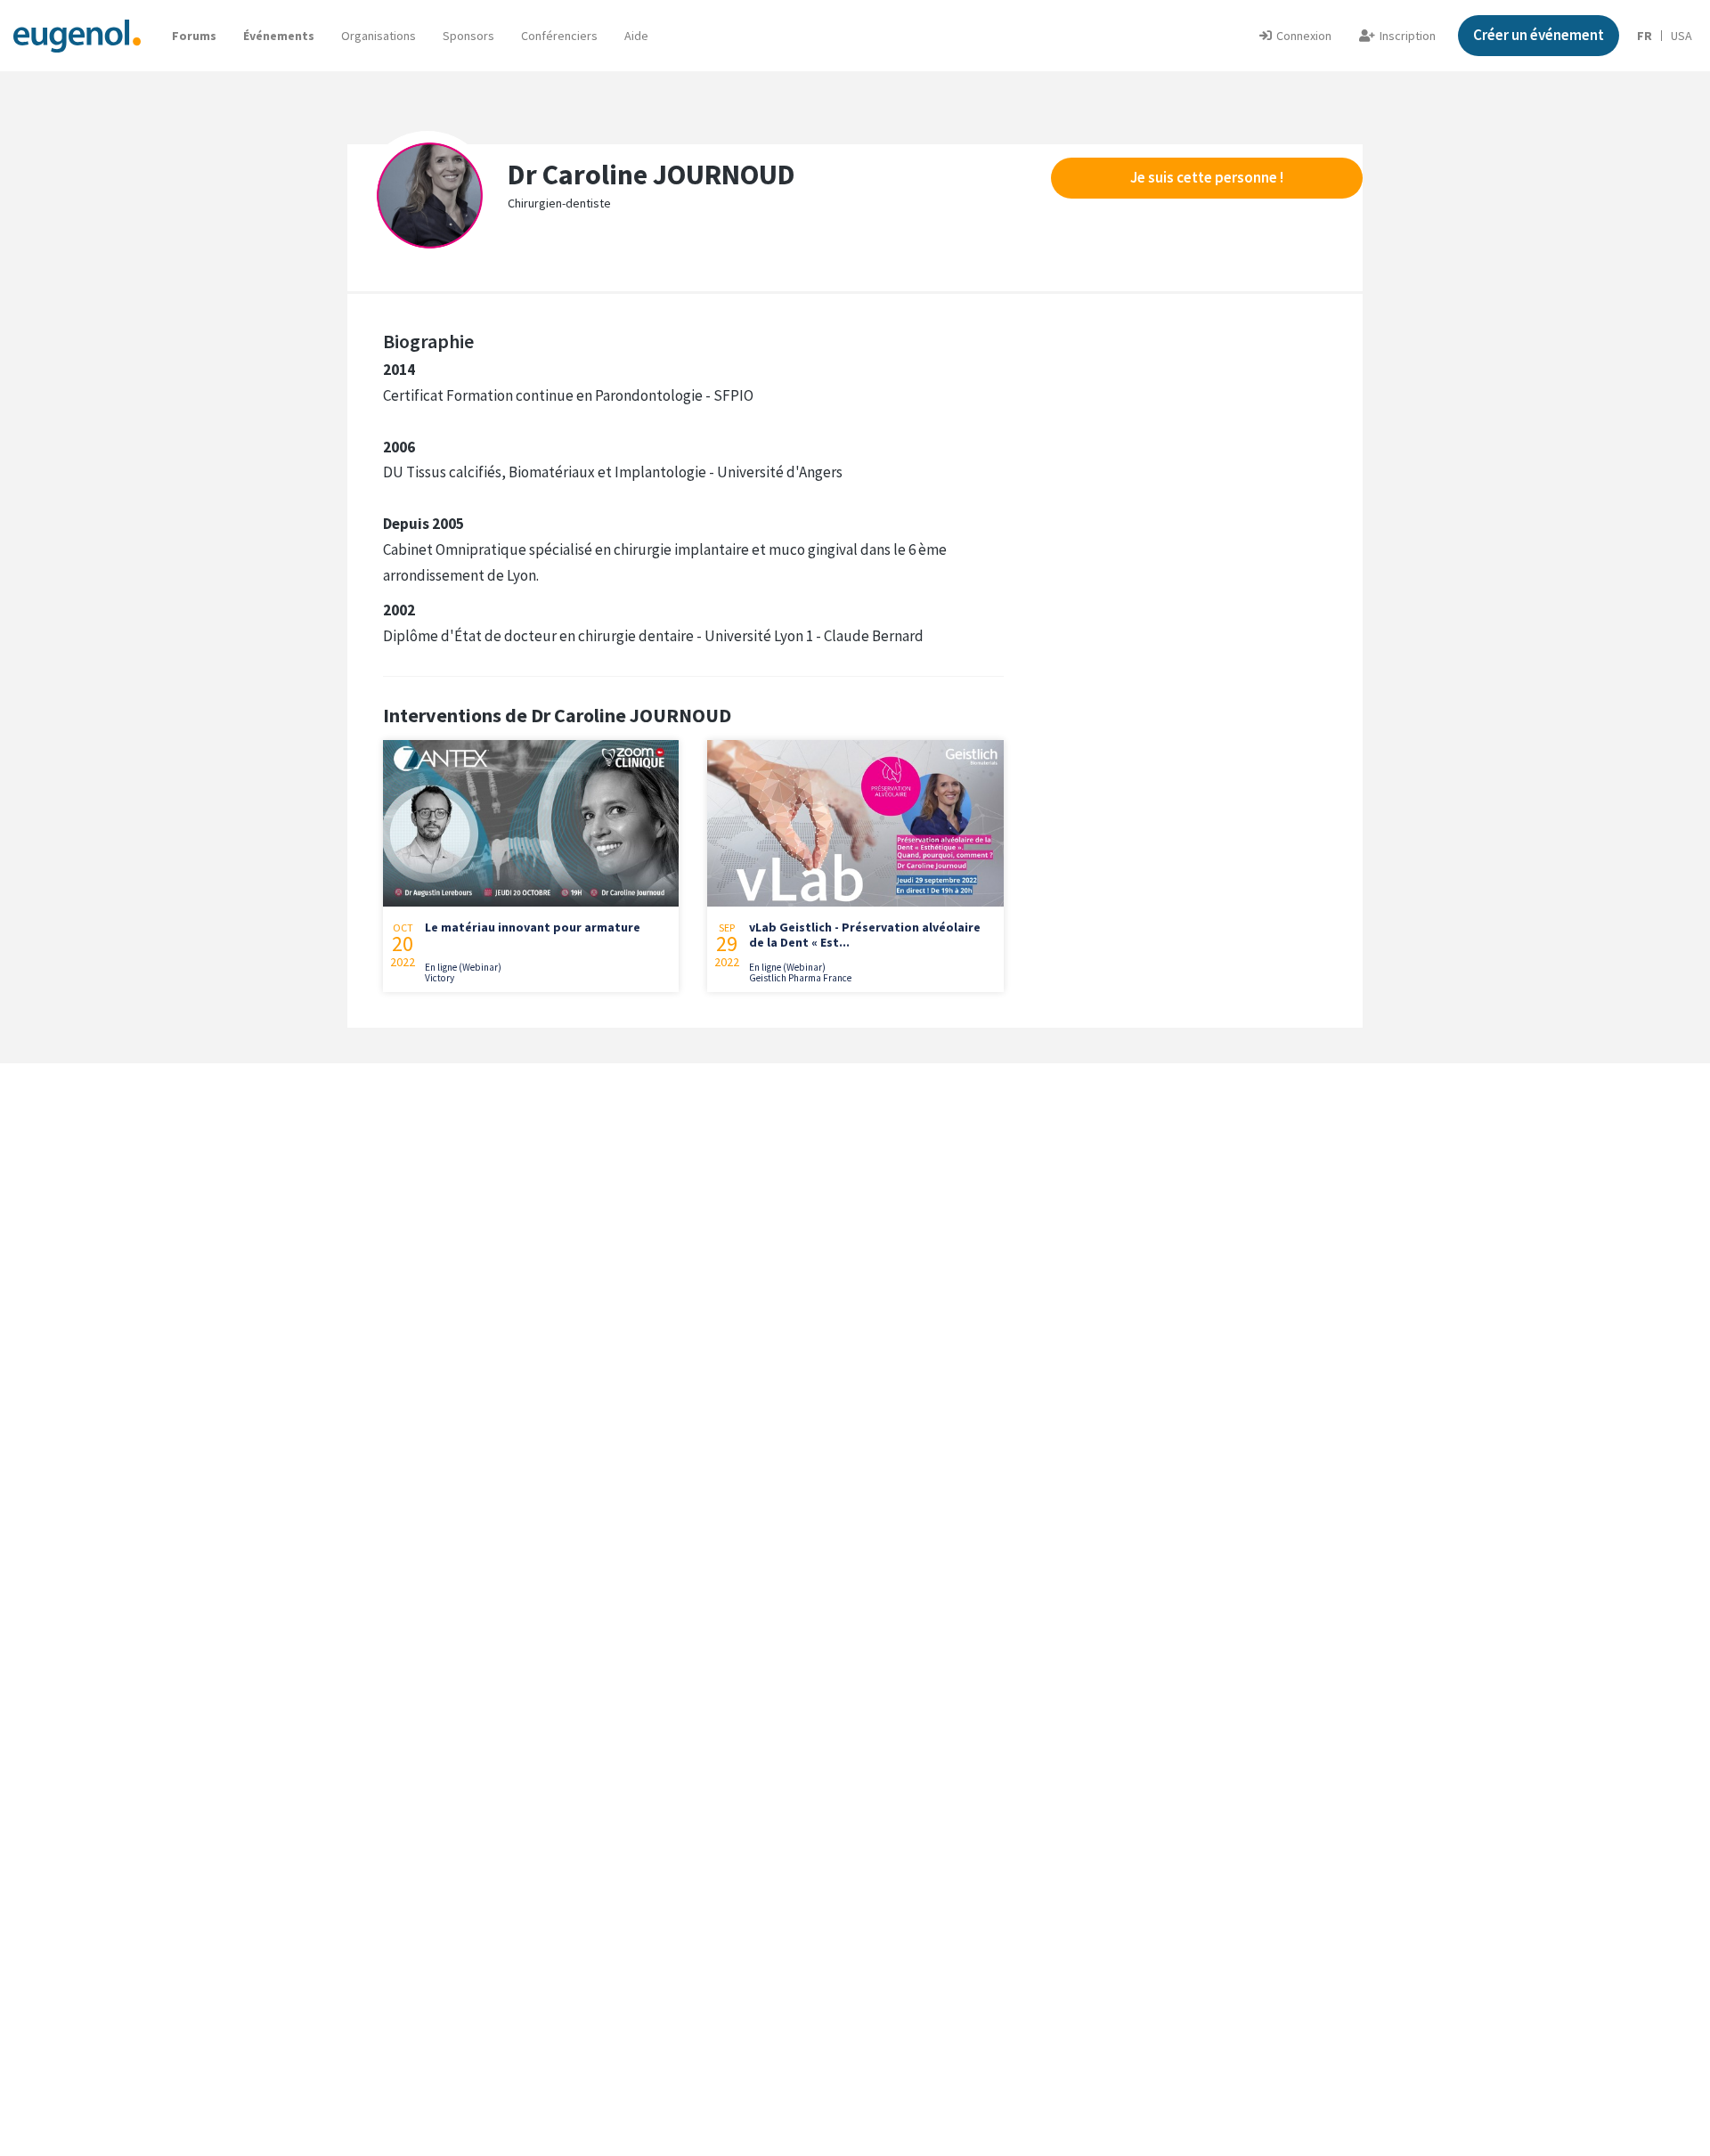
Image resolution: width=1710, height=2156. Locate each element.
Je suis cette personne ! (1207, 177)
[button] (636, 36)
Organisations (379, 36)
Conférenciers (559, 36)
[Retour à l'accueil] (77, 35)
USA (1681, 36)
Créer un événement (1539, 35)
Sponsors (468, 36)
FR (1645, 36)
